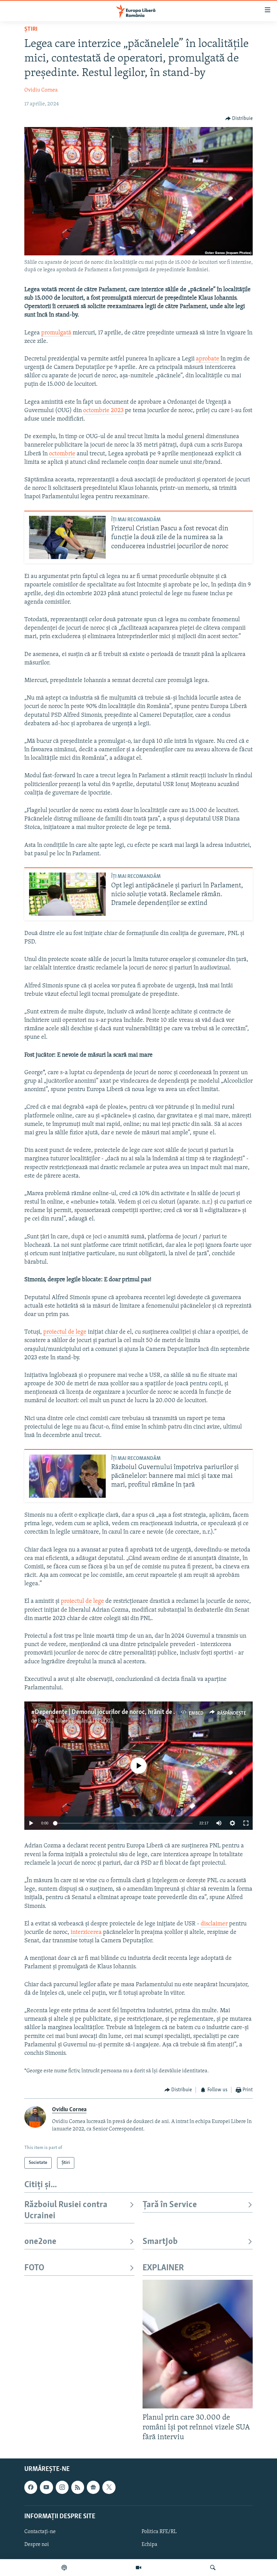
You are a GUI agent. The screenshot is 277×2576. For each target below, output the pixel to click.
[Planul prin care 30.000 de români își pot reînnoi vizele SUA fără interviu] (198, 2344)
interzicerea (86, 1933)
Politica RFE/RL (159, 2532)
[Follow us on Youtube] (46, 2487)
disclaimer (214, 1924)
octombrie (62, 454)
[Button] (239, 119)
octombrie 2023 (103, 411)
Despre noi (37, 2545)
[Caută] (213, 2568)
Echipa (149, 2545)
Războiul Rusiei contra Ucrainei (66, 2210)
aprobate (208, 359)
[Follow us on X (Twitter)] (109, 2487)
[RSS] (78, 2487)
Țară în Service (170, 2205)
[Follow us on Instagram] (62, 2487)
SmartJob (160, 2242)
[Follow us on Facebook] (31, 2487)
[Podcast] (64, 2568)
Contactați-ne (40, 2532)
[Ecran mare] (246, 1823)
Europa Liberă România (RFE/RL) (76, 1721)
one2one (40, 2242)
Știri (31, 29)
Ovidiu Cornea (41, 90)
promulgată (56, 333)
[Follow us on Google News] (93, 2487)
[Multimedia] (138, 2568)
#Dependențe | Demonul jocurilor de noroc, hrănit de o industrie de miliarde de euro (143, 1712)
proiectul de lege (65, 1332)
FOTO (34, 2268)
